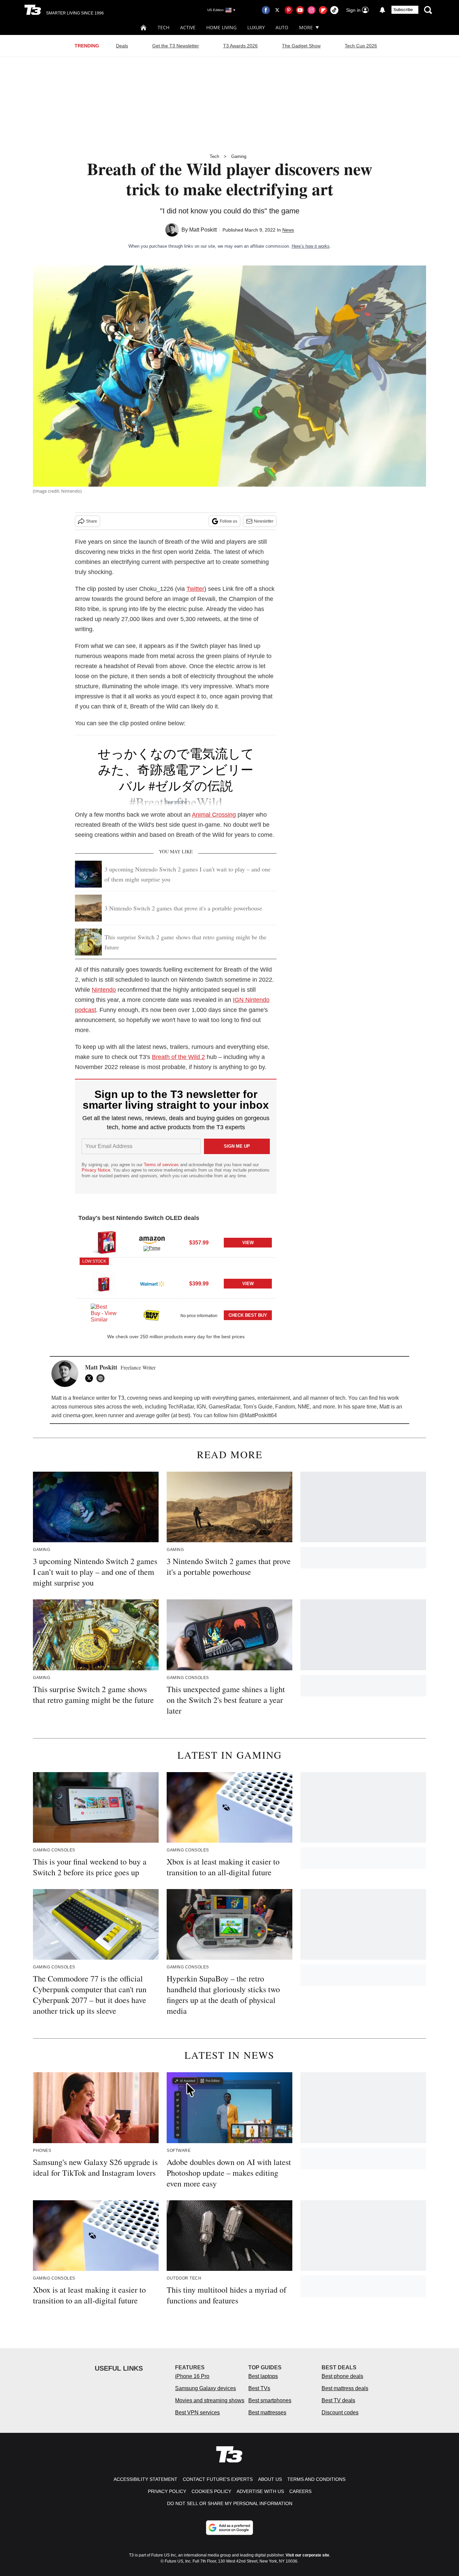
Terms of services (162, 1165)
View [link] (248, 1243)
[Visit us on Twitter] (277, 10)
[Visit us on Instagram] (311, 10)
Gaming (239, 156)
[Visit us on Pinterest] (289, 10)
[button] (176, 1242)
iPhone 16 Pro (192, 2376)
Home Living (221, 27)
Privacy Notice (96, 1170)
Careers (300, 2491)
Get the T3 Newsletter (176, 46)
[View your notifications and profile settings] (382, 10)
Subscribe (403, 10)
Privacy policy (167, 2491)
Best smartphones (270, 2400)
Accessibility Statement (145, 2479)
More (306, 27)
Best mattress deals (345, 2388)
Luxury (256, 27)
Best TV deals (338, 2400)
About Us (270, 2479)
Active (188, 27)
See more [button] (176, 802)
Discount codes (340, 2413)
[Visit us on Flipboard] (323, 10)
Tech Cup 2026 (361, 46)
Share (92, 521)
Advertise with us (260, 2491)
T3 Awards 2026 (240, 46)
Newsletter (264, 521)
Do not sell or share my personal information (230, 2503)
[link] (104, 1243)
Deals (122, 46)
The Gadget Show (301, 46)
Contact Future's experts (218, 2479)
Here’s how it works (311, 246)
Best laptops (263, 2376)
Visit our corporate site (307, 2555)
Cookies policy (211, 2491)
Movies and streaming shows (210, 2400)
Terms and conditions (316, 2479)
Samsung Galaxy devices (205, 2388)
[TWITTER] (91, 1378)
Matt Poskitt (203, 230)
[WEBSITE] (102, 1378)
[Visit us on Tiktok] (334, 10)
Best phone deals (342, 2376)
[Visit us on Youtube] (300, 10)
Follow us (228, 521)
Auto (282, 27)
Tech (163, 27)
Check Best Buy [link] (248, 1315)
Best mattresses (267, 2413)
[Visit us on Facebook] (266, 10)
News (288, 230)
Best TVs (259, 2388)
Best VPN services (197, 2413)
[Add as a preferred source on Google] (229, 2528)
